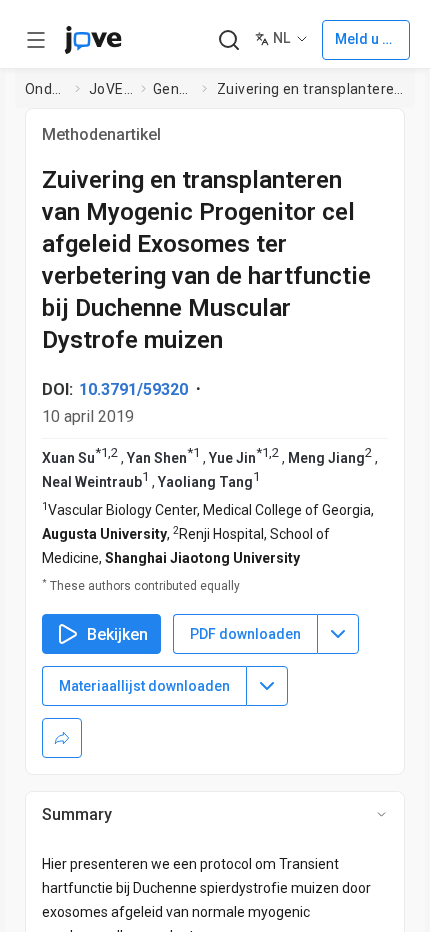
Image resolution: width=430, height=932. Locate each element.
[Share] (62, 738)
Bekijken (117, 634)
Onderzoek (46, 89)
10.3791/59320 (133, 389)
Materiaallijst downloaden (144, 686)
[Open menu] (36, 40)
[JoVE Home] (93, 40)
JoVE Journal (111, 89)
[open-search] (228, 40)
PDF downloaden (245, 634)
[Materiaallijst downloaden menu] (267, 686)
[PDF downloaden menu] (338, 634)
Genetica (173, 89)
